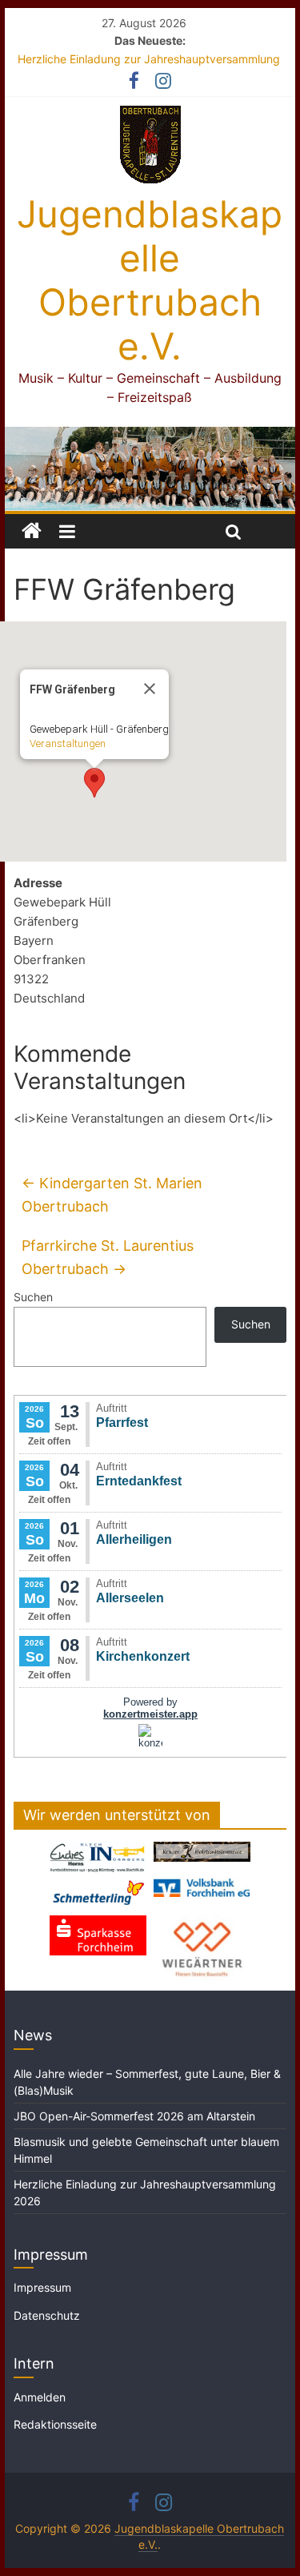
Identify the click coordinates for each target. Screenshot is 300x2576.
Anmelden (40, 2397)
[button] (94, 783)
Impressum (42, 2287)
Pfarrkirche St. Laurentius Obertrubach (108, 1257)
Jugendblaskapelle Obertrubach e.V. (150, 280)
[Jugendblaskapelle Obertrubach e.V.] (150, 436)
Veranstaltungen (68, 743)
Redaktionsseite (55, 2424)
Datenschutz (47, 2315)
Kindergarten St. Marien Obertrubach (112, 1195)
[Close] (150, 689)
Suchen (33, 1297)
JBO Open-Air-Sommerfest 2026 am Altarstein (134, 2116)
